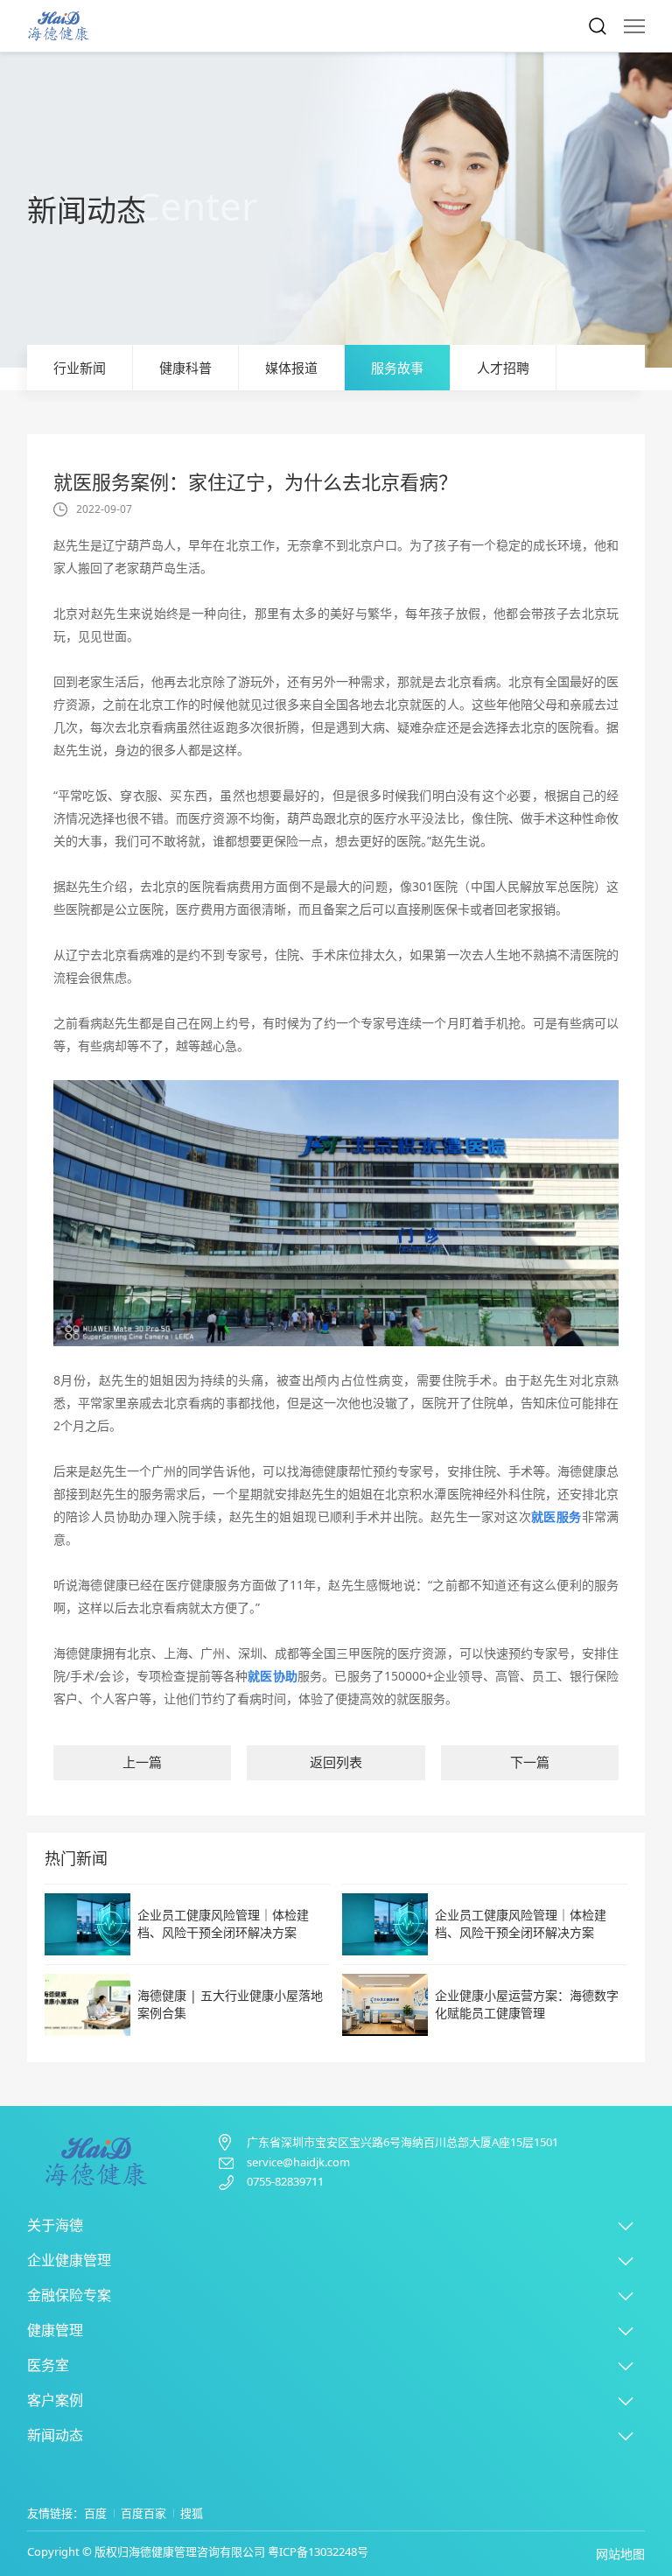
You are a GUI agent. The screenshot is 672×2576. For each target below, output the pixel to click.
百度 (95, 2513)
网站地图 (620, 2554)
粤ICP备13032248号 (318, 2551)
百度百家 (143, 2513)
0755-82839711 (285, 2182)
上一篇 (142, 1762)
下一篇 (530, 1762)
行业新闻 (80, 368)
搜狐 (192, 2513)
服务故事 (397, 368)
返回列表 (336, 1762)
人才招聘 (503, 368)
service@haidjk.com (298, 2162)
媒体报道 (291, 368)
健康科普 (185, 368)
